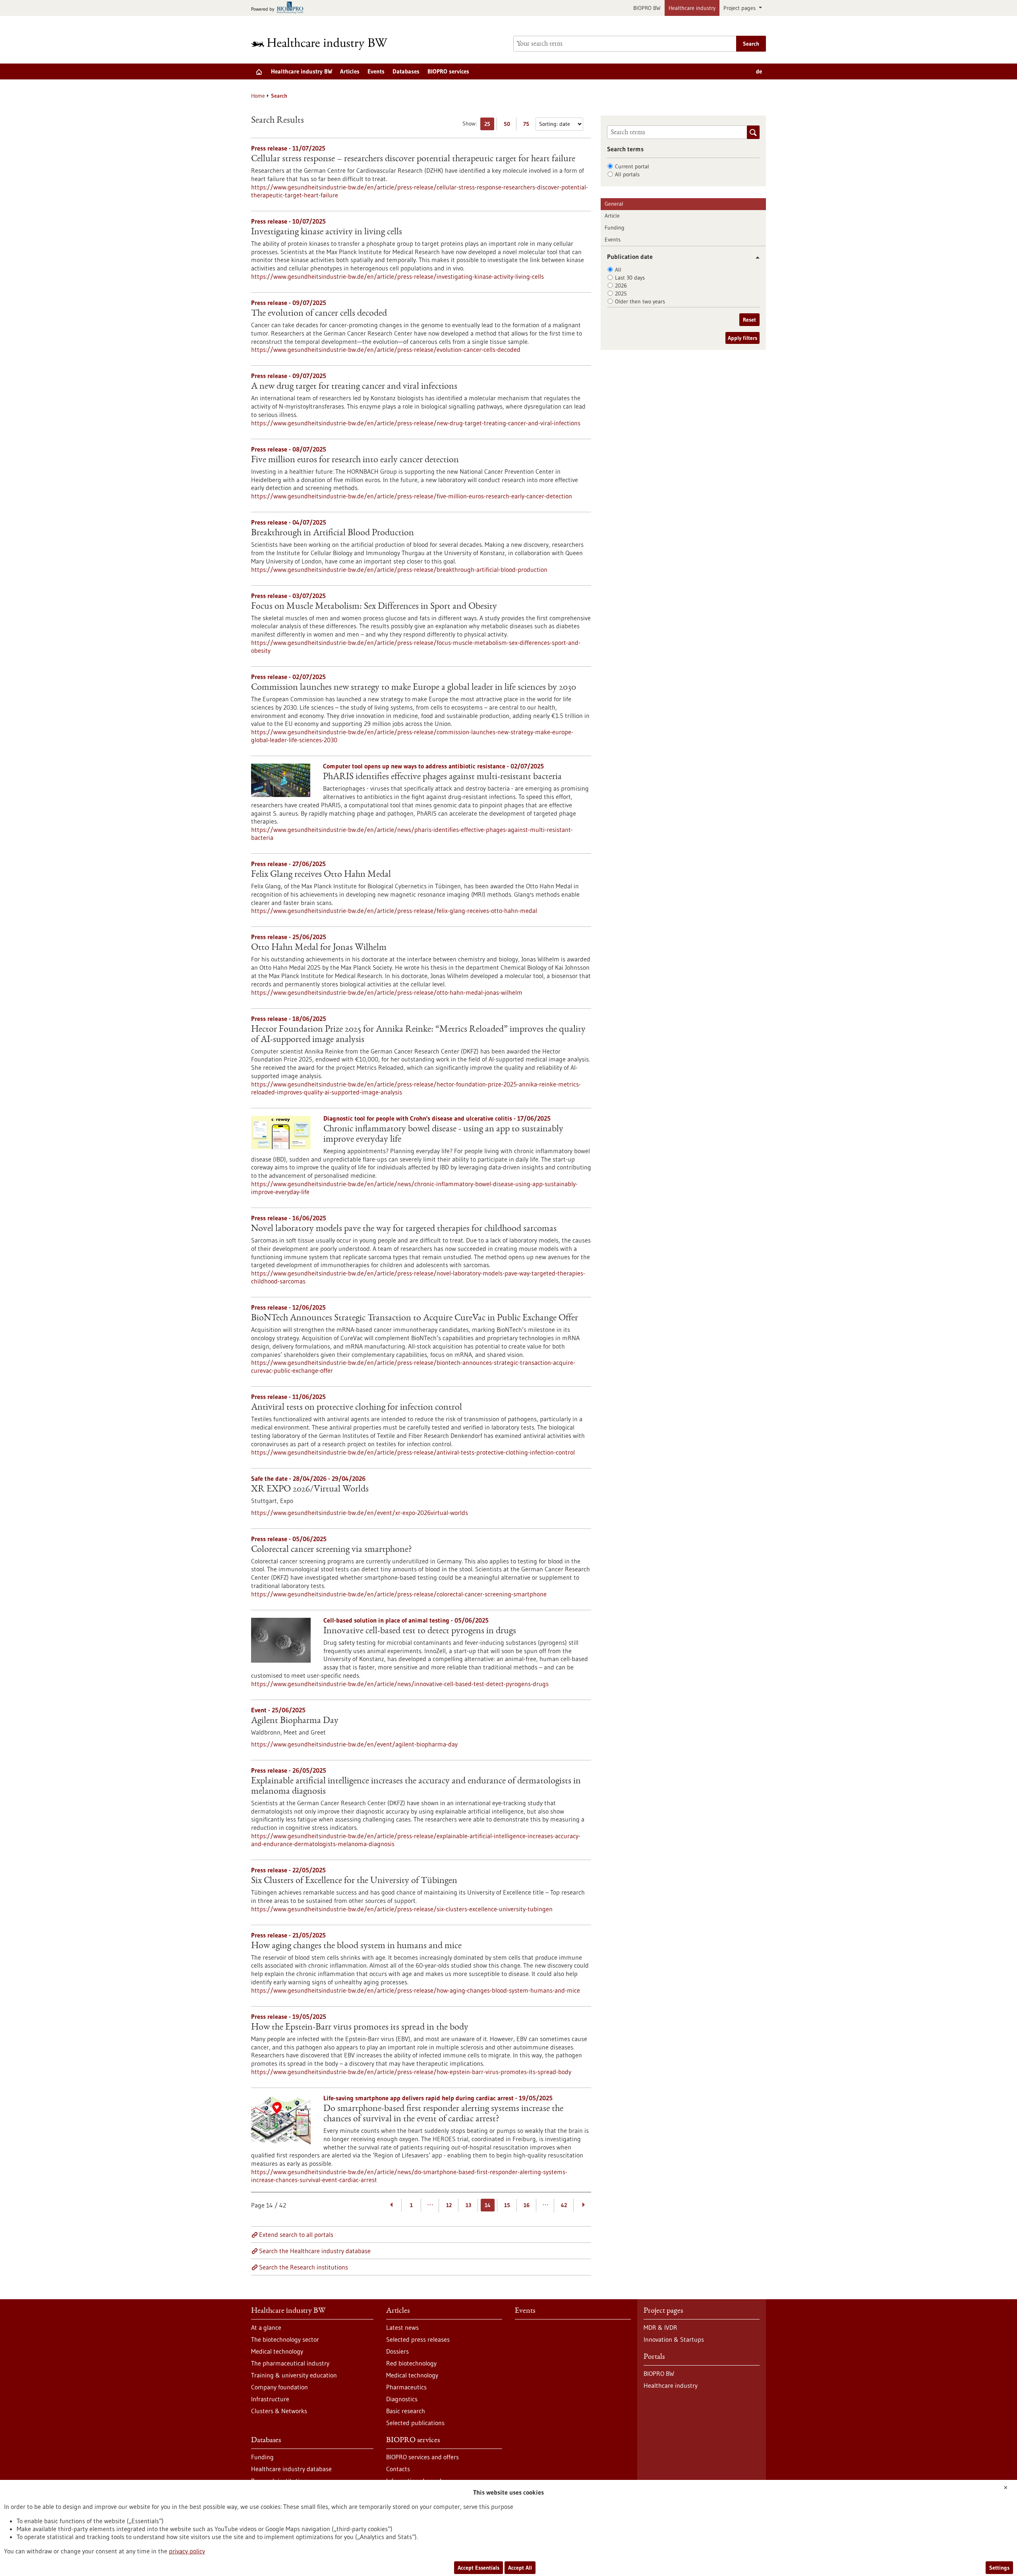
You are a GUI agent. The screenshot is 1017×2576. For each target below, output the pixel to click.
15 (507, 2205)
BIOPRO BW (647, 8)
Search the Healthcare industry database (315, 2251)
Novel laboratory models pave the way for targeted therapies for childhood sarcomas (404, 1229)
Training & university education (294, 2375)
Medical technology (277, 2351)
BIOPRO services (448, 71)
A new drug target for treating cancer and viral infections (354, 387)
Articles (350, 71)
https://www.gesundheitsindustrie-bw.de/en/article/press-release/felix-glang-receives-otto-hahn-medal (394, 911)
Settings (999, 2568)
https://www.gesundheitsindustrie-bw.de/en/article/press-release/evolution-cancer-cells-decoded (386, 349)
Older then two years (640, 301)
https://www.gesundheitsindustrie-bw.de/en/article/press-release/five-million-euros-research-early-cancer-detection (412, 496)
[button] (755, 258)
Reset (749, 320)
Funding (615, 228)
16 (527, 2205)
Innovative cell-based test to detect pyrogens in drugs (420, 1631)
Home (258, 96)
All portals (627, 174)
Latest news (402, 2327)
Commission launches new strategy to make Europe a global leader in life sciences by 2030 (414, 688)
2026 (621, 286)
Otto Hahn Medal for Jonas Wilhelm (319, 948)
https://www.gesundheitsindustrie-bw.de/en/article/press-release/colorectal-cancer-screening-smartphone (399, 1594)
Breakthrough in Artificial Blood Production (333, 533)
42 (564, 2205)
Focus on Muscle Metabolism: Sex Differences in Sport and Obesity (374, 607)
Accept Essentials (479, 2568)
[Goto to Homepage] (325, 44)
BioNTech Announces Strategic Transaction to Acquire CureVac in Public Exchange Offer (415, 1318)
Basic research (406, 2411)
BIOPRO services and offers (422, 2457)
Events (376, 71)
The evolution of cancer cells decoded (319, 314)
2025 (621, 293)
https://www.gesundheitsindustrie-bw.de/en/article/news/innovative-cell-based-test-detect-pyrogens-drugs (400, 1684)
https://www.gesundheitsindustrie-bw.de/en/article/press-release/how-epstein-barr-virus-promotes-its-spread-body (411, 2072)
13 (468, 2205)
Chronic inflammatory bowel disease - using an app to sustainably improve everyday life (443, 1135)
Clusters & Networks (279, 2411)
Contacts (398, 2469)
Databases (406, 71)
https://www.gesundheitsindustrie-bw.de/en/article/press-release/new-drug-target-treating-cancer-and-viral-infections (416, 423)
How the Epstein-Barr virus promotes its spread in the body (360, 2028)
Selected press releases (418, 2339)
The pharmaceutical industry (290, 2363)
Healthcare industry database (291, 2469)
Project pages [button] (740, 8)
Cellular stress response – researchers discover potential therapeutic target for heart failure (413, 159)
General (614, 204)
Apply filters (742, 338)
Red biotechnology (411, 2363)
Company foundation (279, 2387)
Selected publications (415, 2423)
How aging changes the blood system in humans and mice (356, 1946)
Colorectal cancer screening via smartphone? (332, 1550)
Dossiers (397, 2351)
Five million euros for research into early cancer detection (355, 460)
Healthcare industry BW (302, 71)
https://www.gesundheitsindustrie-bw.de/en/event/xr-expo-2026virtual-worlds (360, 1513)
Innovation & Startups (674, 2339)
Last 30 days (630, 278)
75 (528, 125)
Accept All (520, 2568)
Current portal (632, 166)
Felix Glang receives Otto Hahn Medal (321, 875)
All (618, 270)
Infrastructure (270, 2399)
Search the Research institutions (304, 2267)
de (759, 71)
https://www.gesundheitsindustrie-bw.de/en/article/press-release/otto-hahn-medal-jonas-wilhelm (387, 992)
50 (509, 125)
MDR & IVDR (660, 2327)
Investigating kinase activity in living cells (327, 232)
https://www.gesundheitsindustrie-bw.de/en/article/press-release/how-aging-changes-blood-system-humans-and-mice (416, 1990)
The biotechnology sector (285, 2339)
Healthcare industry (692, 8)
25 (489, 125)
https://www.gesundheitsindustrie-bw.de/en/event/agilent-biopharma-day (354, 1744)
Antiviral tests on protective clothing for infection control (357, 1408)
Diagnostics (402, 2399)
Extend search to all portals (296, 2234)
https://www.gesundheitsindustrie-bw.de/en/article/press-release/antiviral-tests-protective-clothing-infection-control (413, 1452)
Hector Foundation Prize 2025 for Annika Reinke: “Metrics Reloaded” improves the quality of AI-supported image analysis (418, 1035)
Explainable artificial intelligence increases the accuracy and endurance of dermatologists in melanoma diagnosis (416, 1787)
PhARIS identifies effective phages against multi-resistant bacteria (442, 777)
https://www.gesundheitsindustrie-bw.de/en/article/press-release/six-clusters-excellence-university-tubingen (402, 1909)
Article (612, 216)
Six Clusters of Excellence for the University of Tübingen (354, 1881)
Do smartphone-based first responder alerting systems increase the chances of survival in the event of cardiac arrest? (443, 2114)
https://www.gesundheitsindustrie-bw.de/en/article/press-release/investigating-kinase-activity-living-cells (397, 276)
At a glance (266, 2327)
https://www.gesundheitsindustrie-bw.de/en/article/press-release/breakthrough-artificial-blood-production (399, 569)
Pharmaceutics (406, 2387)
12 (449, 2205)
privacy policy (187, 2551)
